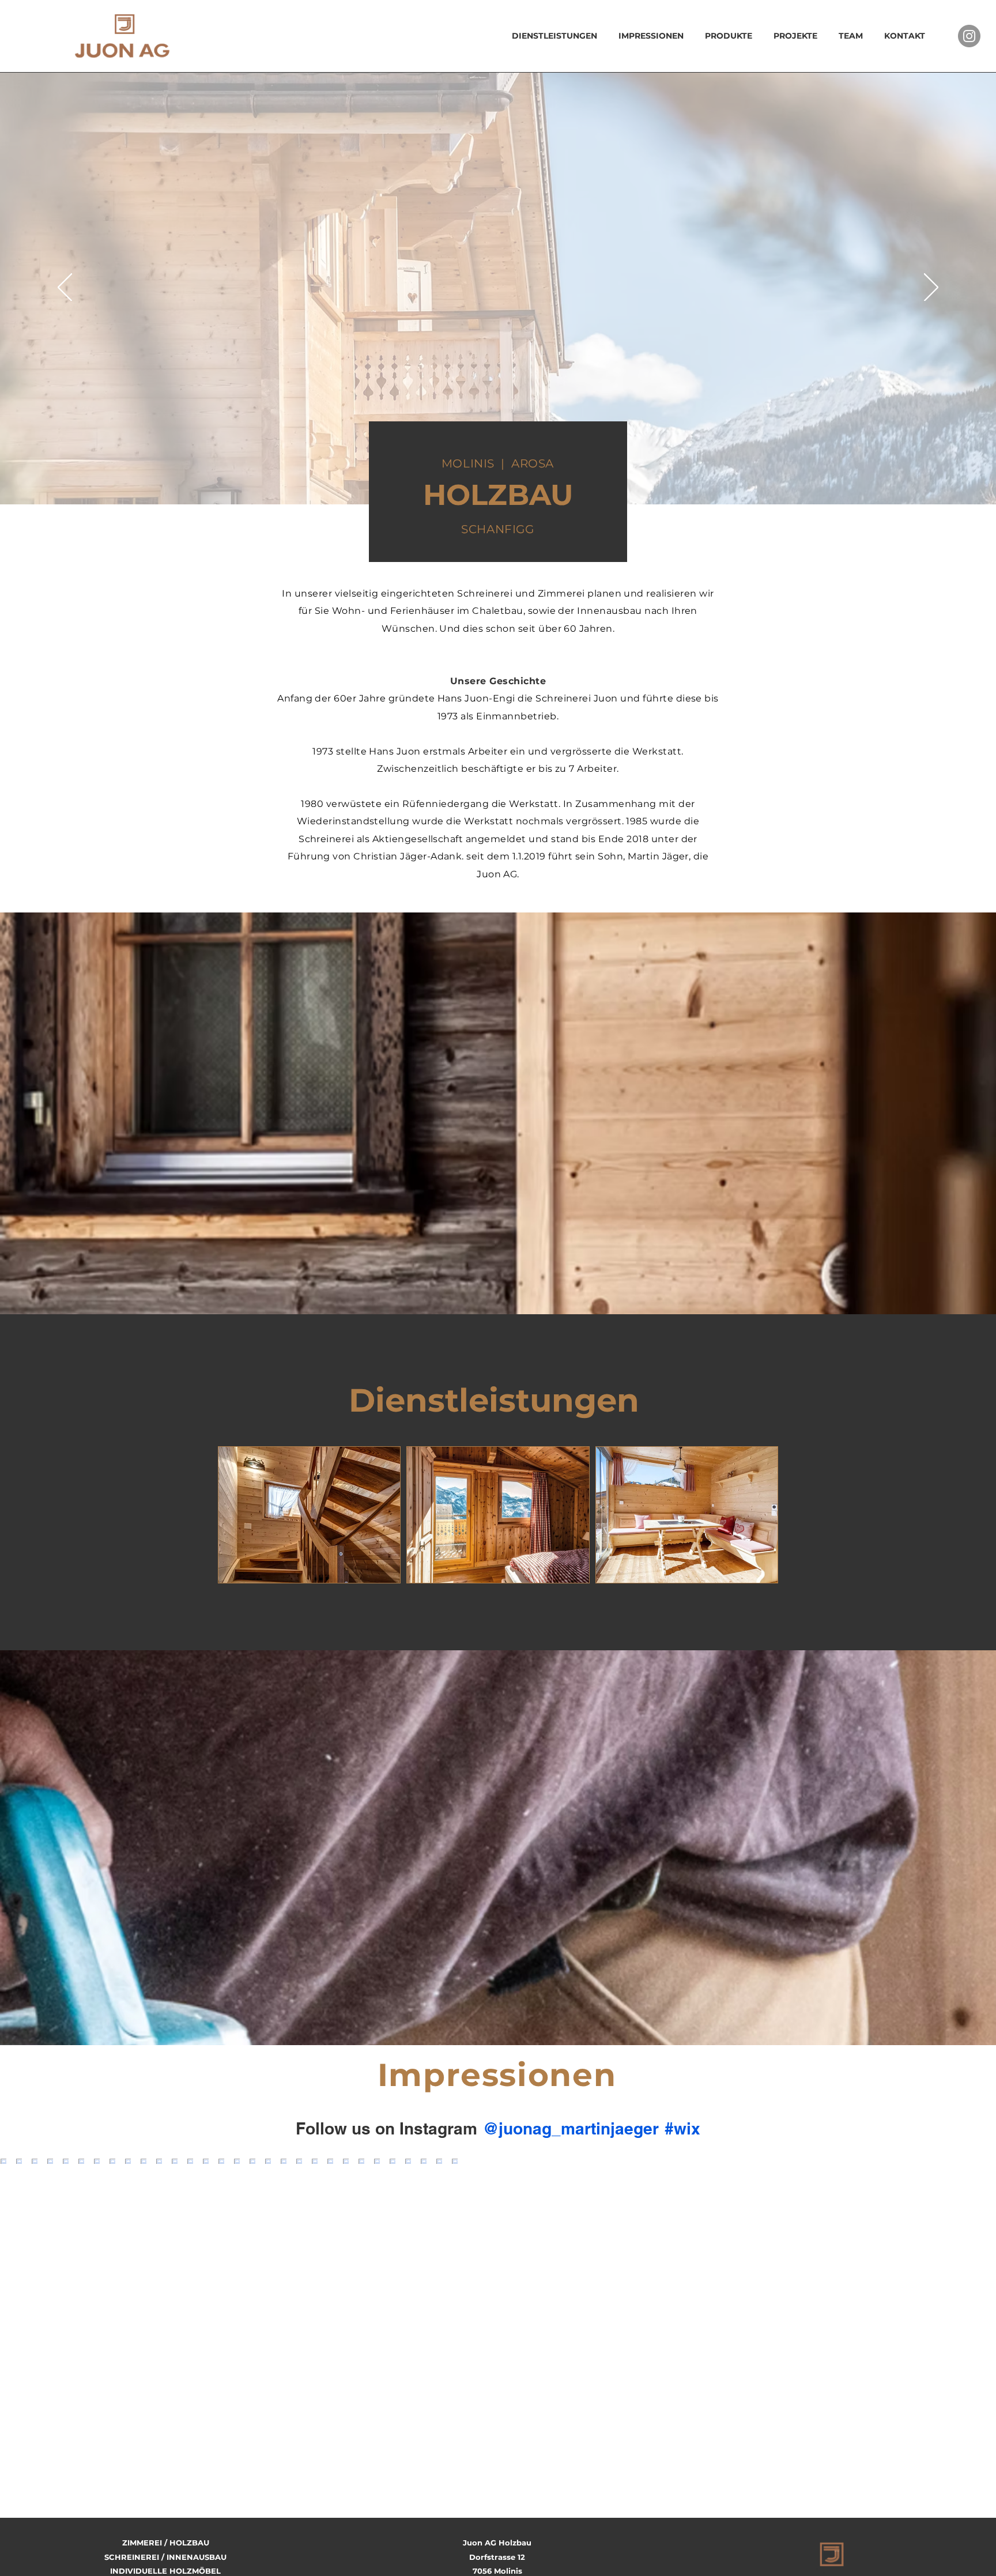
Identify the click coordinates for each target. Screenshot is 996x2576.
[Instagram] (969, 36)
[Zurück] (65, 288)
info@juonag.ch (497, 2475)
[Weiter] (931, 288)
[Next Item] (963, 2252)
